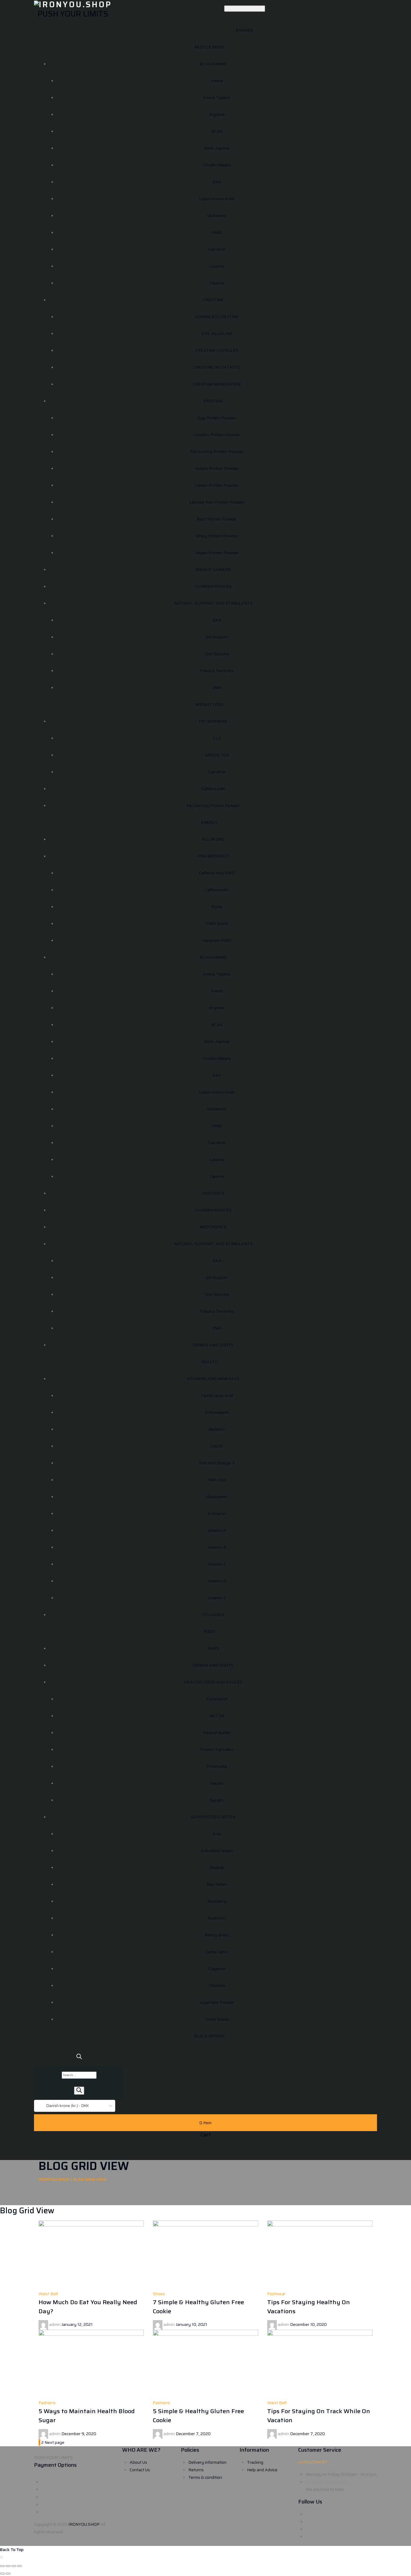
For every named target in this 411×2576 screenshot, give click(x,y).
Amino (217, 81)
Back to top (12, 2550)
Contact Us (140, 2470)
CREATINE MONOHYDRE (217, 384)
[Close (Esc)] (2, 2566)
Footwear (276, 2294)
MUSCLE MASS (209, 47)
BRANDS (244, 30)
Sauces (217, 1783)
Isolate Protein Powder (217, 468)
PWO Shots (217, 923)
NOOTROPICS (213, 1227)
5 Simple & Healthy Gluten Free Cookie (198, 2416)
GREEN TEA (217, 755)
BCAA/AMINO (213, 64)
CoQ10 (217, 1446)
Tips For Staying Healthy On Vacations (309, 2307)
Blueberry (217, 1901)
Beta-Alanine (217, 148)
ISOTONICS (213, 1193)
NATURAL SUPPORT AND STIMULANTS (213, 603)
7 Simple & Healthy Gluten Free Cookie (198, 2307)
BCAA (217, 131)
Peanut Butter (217, 1733)
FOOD (209, 1631)
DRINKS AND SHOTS (213, 1345)
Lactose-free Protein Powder (217, 502)
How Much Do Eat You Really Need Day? (88, 2307)
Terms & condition (205, 2477)
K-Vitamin (217, 1513)
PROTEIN (213, 401)
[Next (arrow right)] (8, 2574)
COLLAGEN (213, 1615)
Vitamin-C (217, 1564)
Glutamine (217, 216)
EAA (217, 182)
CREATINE (213, 300)
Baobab (217, 1867)
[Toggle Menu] (245, 9)
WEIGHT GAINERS (213, 570)
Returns (196, 2470)
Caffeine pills (213, 789)
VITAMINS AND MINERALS (213, 1379)
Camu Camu (217, 1952)
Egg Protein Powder (217, 418)
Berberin (217, 1429)
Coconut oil (217, 1699)
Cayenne (217, 1969)
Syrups (217, 1800)
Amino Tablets (217, 98)
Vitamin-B (217, 1547)
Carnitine (217, 249)
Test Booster (217, 654)
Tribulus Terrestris (217, 671)
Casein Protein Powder (217, 485)
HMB (217, 232)
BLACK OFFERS (209, 2036)
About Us (138, 2462)
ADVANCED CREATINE (217, 317)
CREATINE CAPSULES (217, 350)
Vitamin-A (217, 1530)
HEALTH (209, 1362)
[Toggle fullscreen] (14, 2566)
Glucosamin (217, 1497)
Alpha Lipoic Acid (217, 1395)
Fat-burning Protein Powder (217, 452)
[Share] (8, 2566)
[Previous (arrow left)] (2, 2574)
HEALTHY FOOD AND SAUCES (213, 1682)
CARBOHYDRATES (213, 586)
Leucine (217, 266)
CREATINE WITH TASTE (217, 367)
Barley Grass (217, 1935)
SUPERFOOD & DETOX (213, 1817)
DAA (217, 620)
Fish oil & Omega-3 (217, 1463)
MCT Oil (217, 1716)
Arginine (217, 114)
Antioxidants (217, 1412)
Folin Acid (217, 1480)
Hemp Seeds (217, 2019)
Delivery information (207, 2462)
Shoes (159, 2294)
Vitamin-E (217, 1598)
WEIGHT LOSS (209, 704)
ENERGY (209, 822)
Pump (217, 907)
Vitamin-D (217, 1581)
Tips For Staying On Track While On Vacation (319, 2416)
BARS (213, 1648)
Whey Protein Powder (217, 536)
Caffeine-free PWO (217, 873)
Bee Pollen (217, 1884)
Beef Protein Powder (217, 519)
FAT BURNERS (213, 721)
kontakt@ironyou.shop (327, 2482)
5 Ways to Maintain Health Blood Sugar (87, 2416)
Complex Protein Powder (217, 435)
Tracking (255, 2462)
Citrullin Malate (217, 165)
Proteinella (217, 1766)
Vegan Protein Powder (217, 553)
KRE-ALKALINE (217, 334)
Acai (217, 1834)
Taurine (217, 283)
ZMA (217, 687)
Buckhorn (217, 1918)
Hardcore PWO (217, 940)
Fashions (47, 2403)
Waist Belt (48, 2294)
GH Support (217, 637)
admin (55, 2324)
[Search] (79, 2091)
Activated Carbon (217, 1851)
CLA (217, 738)
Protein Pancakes (217, 1749)
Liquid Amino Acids (217, 199)
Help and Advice (262, 2470)
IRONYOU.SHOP (84, 2524)
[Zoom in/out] (20, 2566)
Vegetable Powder (217, 2002)
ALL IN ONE (213, 839)
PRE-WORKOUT (213, 856)
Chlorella (217, 1985)
